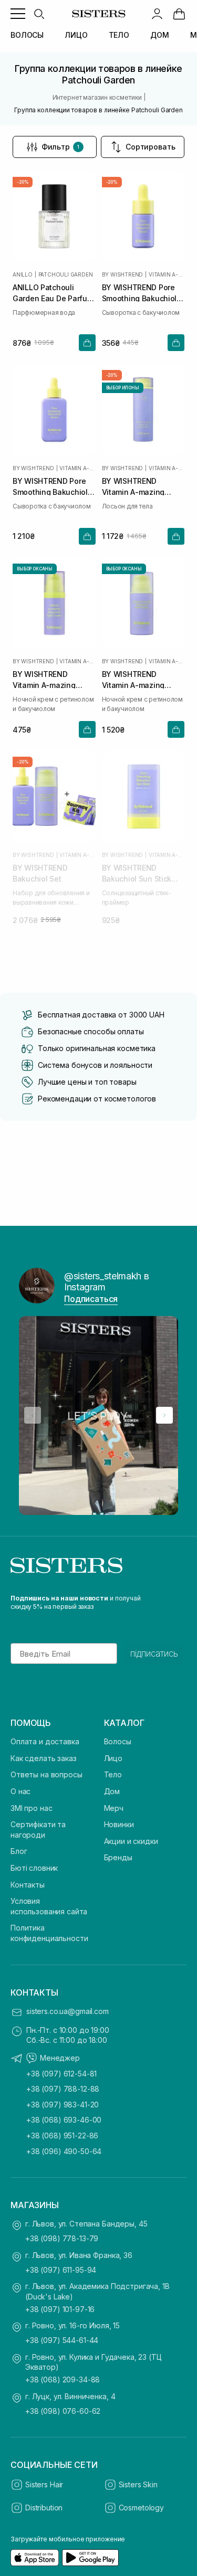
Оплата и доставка (45, 1741)
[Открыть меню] (18, 14)
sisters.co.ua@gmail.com (68, 2011)
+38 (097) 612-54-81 (61, 2074)
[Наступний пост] (164, 1415)
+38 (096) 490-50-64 (64, 2151)
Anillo (23, 274)
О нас (20, 1791)
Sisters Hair (44, 2484)
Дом (112, 1791)
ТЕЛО (119, 35)
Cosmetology (141, 2508)
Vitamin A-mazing (167, 274)
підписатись (154, 1653)
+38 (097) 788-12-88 (63, 2089)
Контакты (28, 1885)
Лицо (113, 1758)
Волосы (118, 1741)
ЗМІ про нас (31, 1808)
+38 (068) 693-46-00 (64, 2120)
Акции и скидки (131, 1841)
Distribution (44, 2508)
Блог (19, 1851)
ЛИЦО (76, 35)
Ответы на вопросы (46, 1774)
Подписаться (91, 1299)
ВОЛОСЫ (27, 35)
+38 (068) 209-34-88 (63, 2379)
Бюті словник (34, 1868)
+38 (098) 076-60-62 (63, 2411)
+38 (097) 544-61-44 (62, 2340)
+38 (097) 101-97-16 (60, 2309)
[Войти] (157, 14)
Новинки (119, 1824)
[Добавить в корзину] (87, 343)
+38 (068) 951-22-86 (62, 2135)
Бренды (118, 1857)
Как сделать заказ (44, 1758)
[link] (179, 14)
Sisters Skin (138, 2484)
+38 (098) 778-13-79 (62, 2238)
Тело (113, 1774)
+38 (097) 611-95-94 (61, 2270)
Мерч (114, 1808)
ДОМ (160, 35)
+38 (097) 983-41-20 (63, 2105)
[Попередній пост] (33, 1415)
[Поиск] (39, 14)
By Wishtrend (123, 274)
